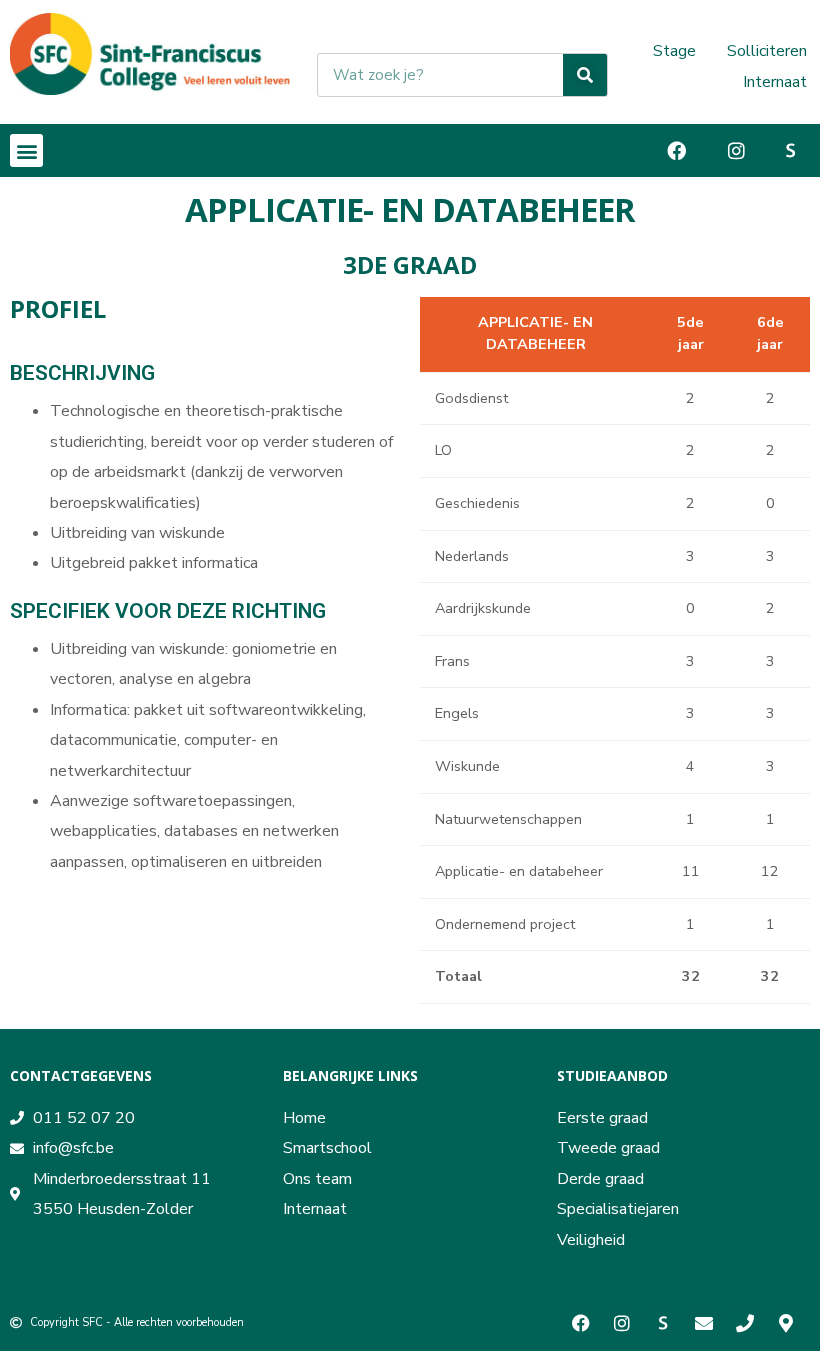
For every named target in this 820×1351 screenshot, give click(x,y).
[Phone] (745, 1323)
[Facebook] (581, 1323)
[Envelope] (704, 1323)
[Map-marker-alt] (786, 1323)
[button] (26, 150)
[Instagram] (622, 1323)
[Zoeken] (585, 75)
